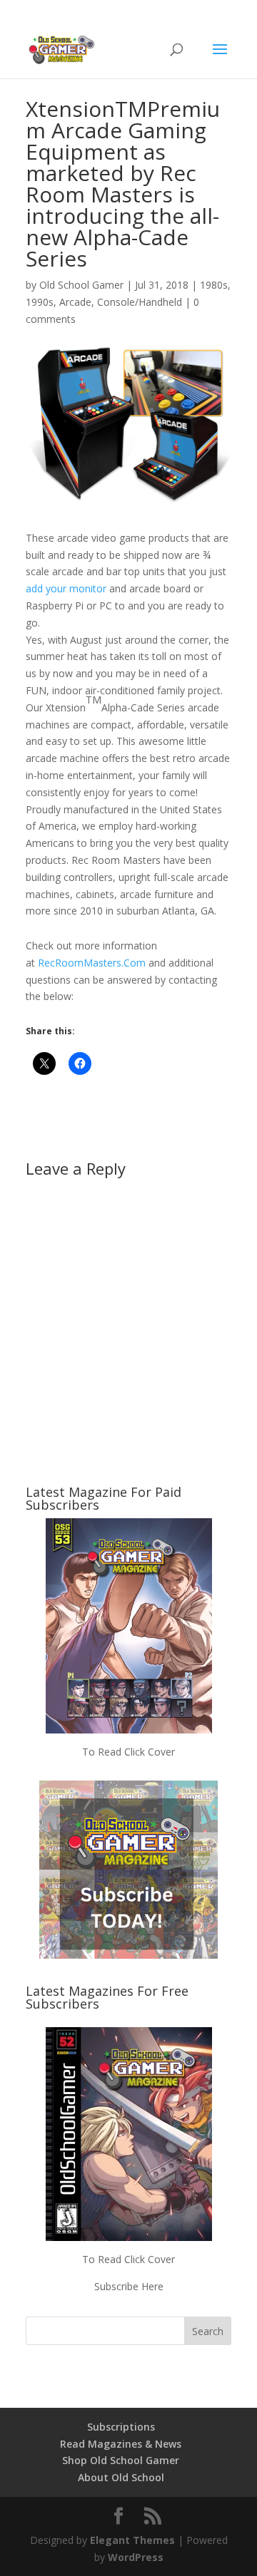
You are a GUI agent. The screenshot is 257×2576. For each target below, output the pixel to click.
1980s (214, 285)
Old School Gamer (81, 285)
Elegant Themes (132, 2540)
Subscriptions (121, 2427)
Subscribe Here (129, 2286)
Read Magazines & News (121, 2444)
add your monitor (66, 588)
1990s (40, 302)
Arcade (75, 302)
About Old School (121, 2477)
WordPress (136, 2557)
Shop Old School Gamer (121, 2460)
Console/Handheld (140, 302)
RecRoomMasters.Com (92, 963)
